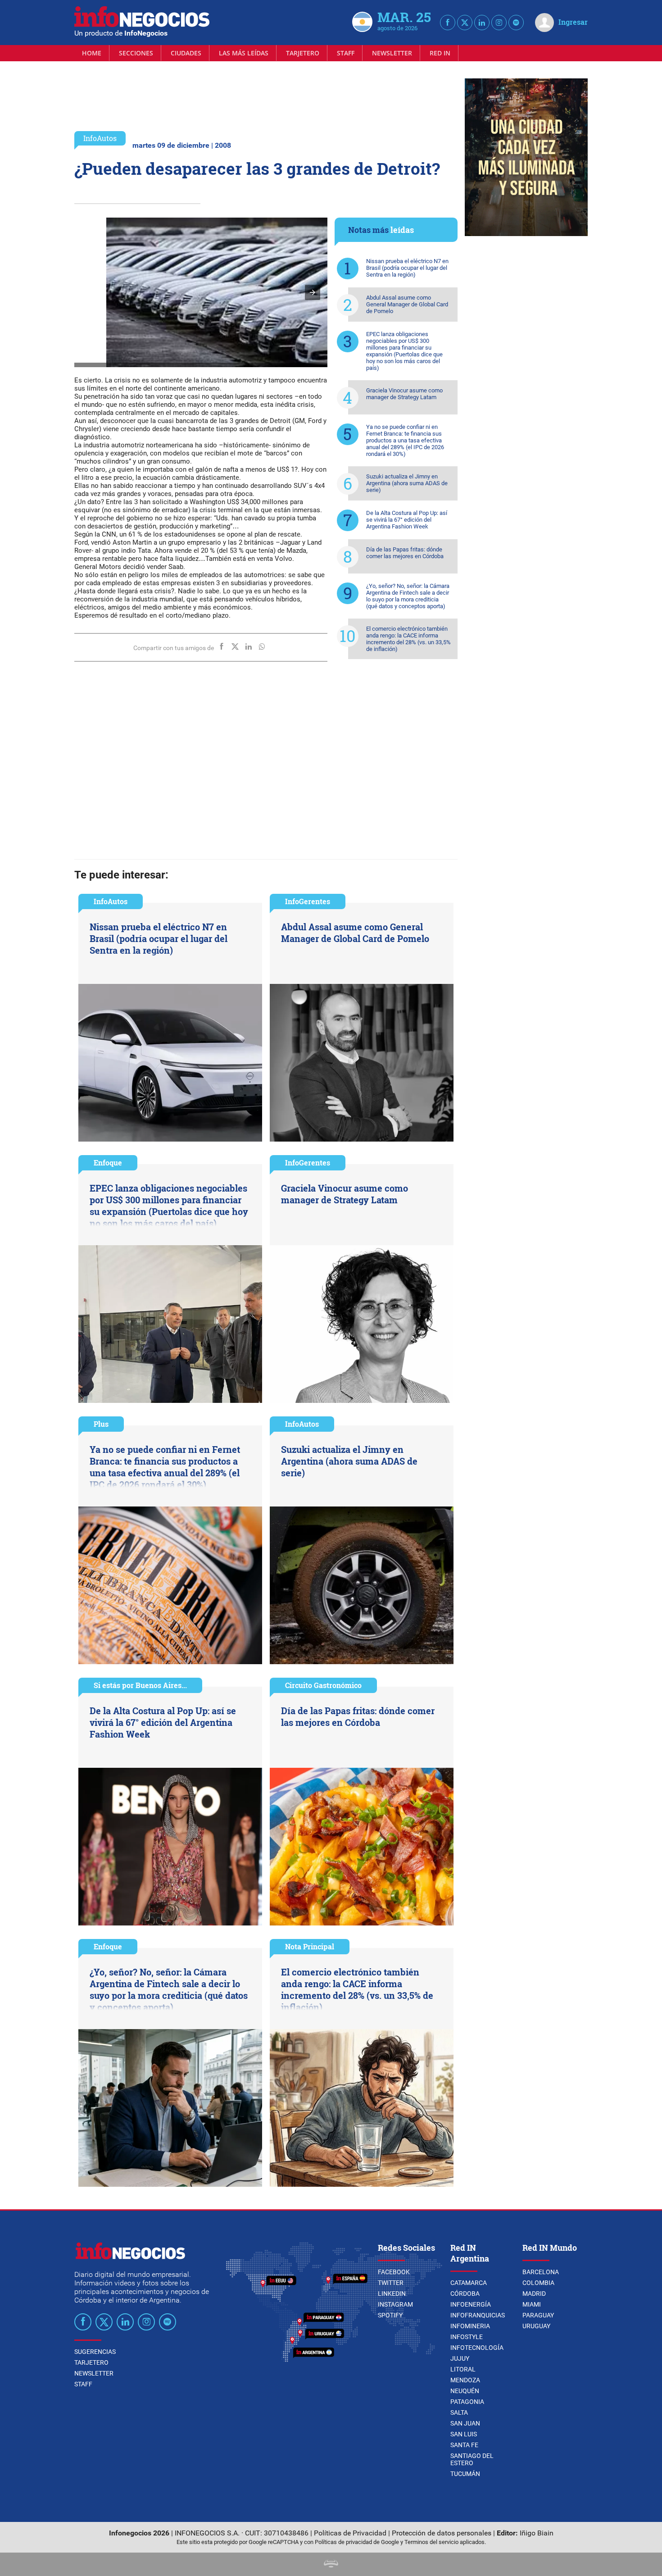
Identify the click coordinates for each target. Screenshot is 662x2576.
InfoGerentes (308, 901)
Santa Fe (464, 2445)
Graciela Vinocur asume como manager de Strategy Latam (404, 394)
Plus (101, 1424)
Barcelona (541, 2272)
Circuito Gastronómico (323, 1685)
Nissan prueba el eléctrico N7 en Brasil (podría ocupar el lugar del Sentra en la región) (407, 268)
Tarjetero (303, 53)
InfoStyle (467, 2337)
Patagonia (467, 2402)
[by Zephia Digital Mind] (331, 2565)
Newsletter (392, 53)
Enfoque (108, 1163)
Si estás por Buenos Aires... (140, 1685)
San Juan (465, 2423)
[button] (313, 292)
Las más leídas (244, 53)
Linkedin (392, 2294)
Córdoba (465, 2294)
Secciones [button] (136, 53)
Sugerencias (95, 2352)
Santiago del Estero (472, 2459)
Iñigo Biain (537, 2533)
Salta (459, 2412)
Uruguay (536, 2326)
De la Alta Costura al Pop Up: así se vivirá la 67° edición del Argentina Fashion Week (407, 520)
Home (92, 53)
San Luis (464, 2434)
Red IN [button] (440, 53)
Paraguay (538, 2315)
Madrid (534, 2294)
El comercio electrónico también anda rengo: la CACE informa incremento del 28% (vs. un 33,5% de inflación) (408, 639)
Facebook (394, 2272)
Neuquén (465, 2391)
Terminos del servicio (431, 2542)
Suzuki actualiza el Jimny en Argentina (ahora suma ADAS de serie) (407, 483)
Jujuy (460, 2358)
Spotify (390, 2315)
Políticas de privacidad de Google (357, 2542)
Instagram (395, 2304)
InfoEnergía (471, 2304)
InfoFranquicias (478, 2315)
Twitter (391, 2283)
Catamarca (469, 2283)
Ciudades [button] (186, 53)
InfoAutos (100, 138)
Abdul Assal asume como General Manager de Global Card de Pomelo (407, 304)
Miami (532, 2304)
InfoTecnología (477, 2348)
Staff (346, 53)
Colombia (538, 2283)
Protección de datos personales (442, 2533)
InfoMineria (470, 2326)
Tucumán (465, 2474)
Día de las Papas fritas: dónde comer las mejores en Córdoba (405, 553)
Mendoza (465, 2380)
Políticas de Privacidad (350, 2533)
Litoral (463, 2369)
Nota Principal (310, 1946)
